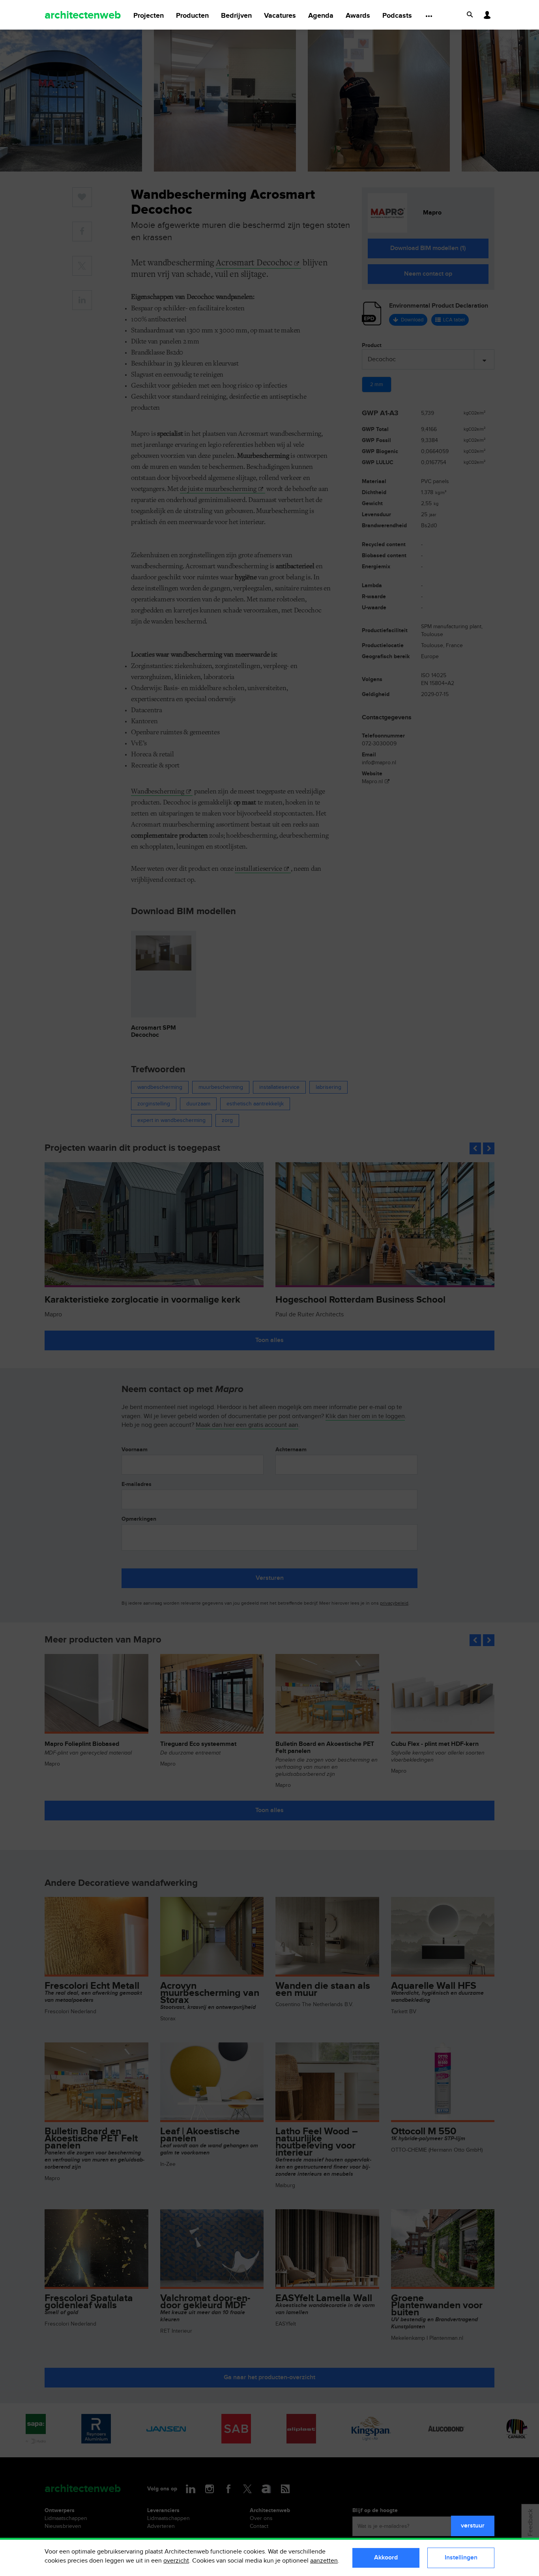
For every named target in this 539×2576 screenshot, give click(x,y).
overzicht (176, 2561)
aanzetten (324, 2561)
